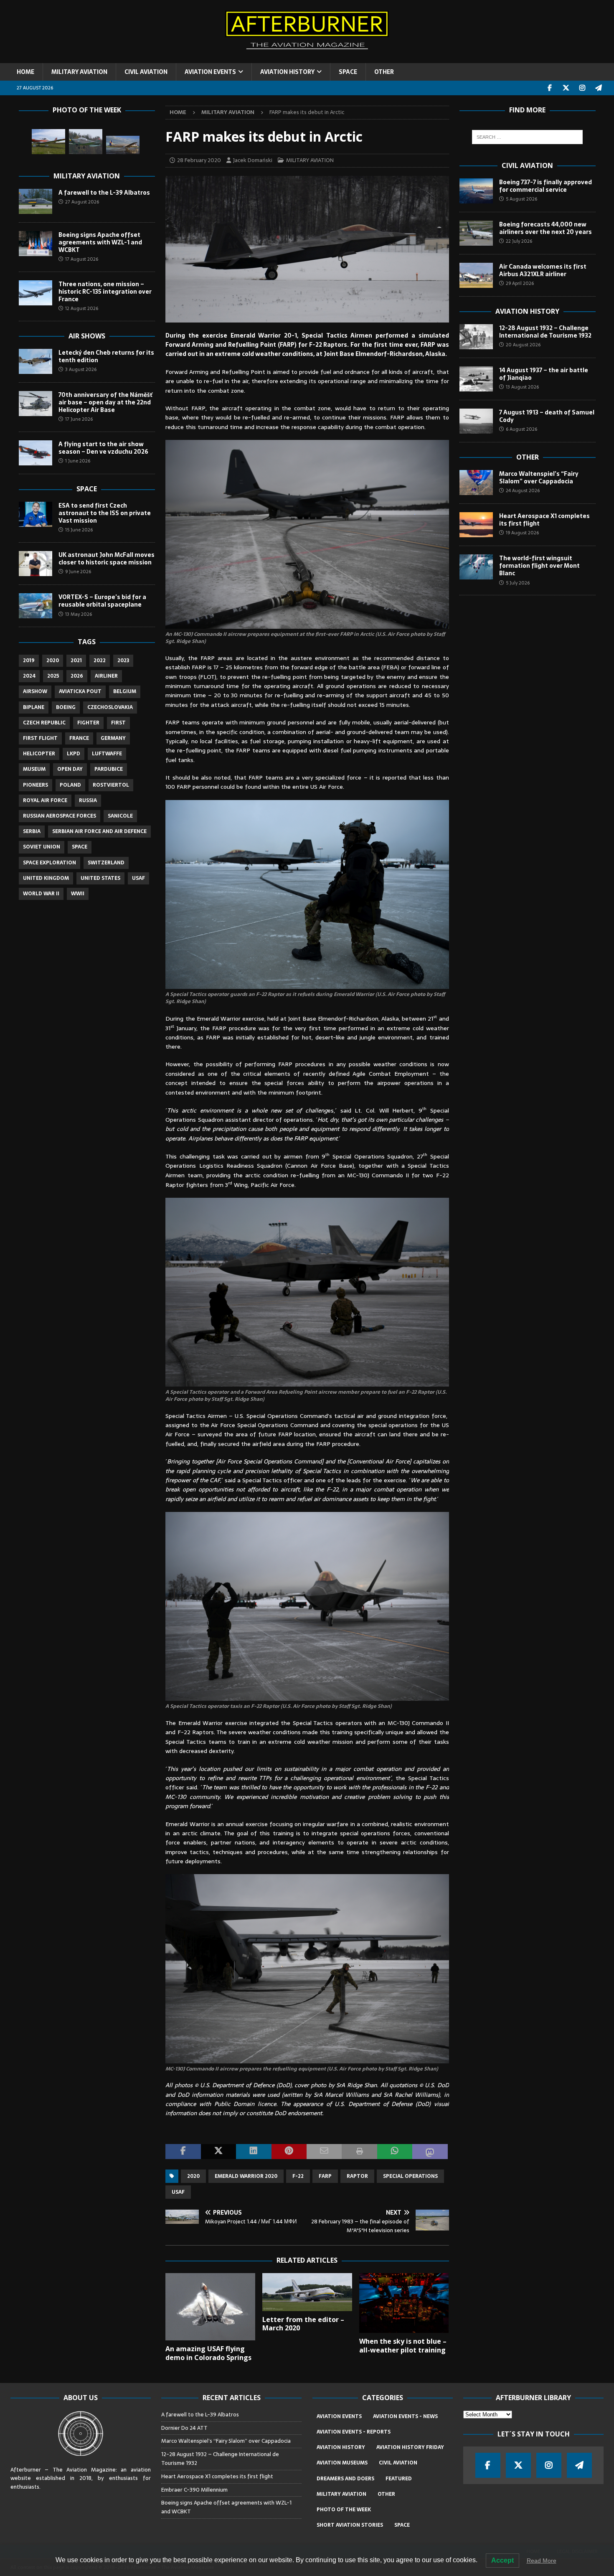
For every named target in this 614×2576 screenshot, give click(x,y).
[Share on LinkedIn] (254, 2152)
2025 (53, 676)
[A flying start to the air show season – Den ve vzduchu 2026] (36, 453)
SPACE (348, 72)
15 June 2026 (79, 530)
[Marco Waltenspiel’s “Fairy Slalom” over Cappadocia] (476, 483)
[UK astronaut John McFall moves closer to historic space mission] (36, 564)
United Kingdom (46, 878)
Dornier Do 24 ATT (185, 2428)
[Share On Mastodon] (430, 2152)
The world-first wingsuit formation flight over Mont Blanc (539, 566)
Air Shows (87, 336)
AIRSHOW (35, 691)
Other (528, 457)
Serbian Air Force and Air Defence (99, 831)
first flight (40, 738)
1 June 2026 (78, 461)
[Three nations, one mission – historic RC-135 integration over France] (36, 293)
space (80, 847)
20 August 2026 (523, 345)
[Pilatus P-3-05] (86, 142)
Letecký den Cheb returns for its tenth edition (106, 356)
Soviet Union (42, 847)
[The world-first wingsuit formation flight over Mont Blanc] (476, 567)
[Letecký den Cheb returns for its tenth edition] (36, 361)
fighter (88, 723)
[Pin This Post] (289, 2152)
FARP (325, 2176)
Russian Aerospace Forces (60, 816)
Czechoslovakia (110, 707)
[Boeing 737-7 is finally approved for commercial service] (476, 191)
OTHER (384, 72)
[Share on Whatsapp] (395, 2152)
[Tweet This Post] (218, 2152)
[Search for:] (527, 137)
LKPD (74, 754)
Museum (34, 769)
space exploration (49, 863)
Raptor (357, 2176)
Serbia (32, 831)
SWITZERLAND (106, 863)
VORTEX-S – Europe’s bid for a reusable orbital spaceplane (102, 601)
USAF (178, 2192)
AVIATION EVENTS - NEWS (405, 2416)
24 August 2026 (523, 490)
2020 (193, 2176)
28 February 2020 (199, 160)
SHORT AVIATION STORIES (350, 2525)
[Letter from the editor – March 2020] (307, 2292)
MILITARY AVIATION (79, 72)
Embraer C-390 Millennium (194, 2490)
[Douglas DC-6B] (123, 145)
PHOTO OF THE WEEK (344, 2510)
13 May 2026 (79, 614)
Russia (88, 800)
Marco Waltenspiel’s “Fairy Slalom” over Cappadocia (539, 478)
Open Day (70, 769)
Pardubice (109, 769)
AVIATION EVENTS (210, 72)
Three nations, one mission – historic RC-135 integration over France (105, 292)
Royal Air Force (45, 800)
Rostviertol (111, 785)
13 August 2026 (522, 387)
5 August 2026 (521, 199)
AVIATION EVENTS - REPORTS (354, 2432)
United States (100, 878)
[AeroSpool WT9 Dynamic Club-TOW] (48, 142)
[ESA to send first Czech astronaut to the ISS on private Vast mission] (36, 514)
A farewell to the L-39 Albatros (104, 193)
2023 (123, 661)
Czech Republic (44, 723)
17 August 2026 (82, 259)
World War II (41, 894)
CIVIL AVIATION (146, 72)
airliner (106, 676)
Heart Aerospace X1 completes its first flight (544, 520)
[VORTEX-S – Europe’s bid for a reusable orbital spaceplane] (36, 606)
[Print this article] (359, 2152)
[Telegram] (599, 88)
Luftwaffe (107, 754)
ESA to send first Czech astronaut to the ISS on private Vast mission (105, 513)
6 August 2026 (521, 429)
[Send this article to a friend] (324, 2152)
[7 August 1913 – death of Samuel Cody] (476, 421)
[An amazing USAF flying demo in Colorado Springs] (210, 2307)
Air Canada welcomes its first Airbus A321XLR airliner (543, 270)
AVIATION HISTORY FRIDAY (410, 2447)
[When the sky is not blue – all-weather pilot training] (404, 2303)
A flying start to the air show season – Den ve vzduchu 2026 (103, 448)
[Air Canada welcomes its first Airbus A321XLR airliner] (476, 275)
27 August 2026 (82, 202)
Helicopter (39, 754)
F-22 (298, 2176)
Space (87, 489)
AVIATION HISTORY (287, 72)
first (118, 723)
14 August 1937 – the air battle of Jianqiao (544, 374)
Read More (542, 2561)
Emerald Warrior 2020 (246, 2176)
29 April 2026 (520, 283)
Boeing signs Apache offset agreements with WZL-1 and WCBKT (100, 242)
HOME (25, 72)
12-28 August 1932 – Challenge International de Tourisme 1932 (545, 332)
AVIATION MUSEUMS (342, 2463)
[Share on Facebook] (183, 2152)
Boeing (66, 707)
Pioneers (36, 785)
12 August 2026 (82, 308)
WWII (78, 894)
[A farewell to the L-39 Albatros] (36, 201)
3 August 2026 (81, 369)
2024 (29, 676)
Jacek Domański (253, 160)
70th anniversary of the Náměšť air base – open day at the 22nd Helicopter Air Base (105, 402)
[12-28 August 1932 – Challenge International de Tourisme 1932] (476, 337)
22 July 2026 (519, 241)
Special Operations (410, 2176)
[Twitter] (566, 88)
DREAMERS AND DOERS (345, 2479)
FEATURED (399, 2479)
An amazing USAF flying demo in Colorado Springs (208, 2353)
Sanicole (120, 816)
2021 (76, 661)
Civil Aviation (527, 165)
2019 (29, 661)
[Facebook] (550, 88)
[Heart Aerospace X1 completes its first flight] (476, 525)
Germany (113, 738)
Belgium (125, 691)
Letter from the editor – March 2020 (303, 2324)
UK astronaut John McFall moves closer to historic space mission (107, 559)
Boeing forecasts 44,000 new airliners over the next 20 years (545, 228)
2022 (100, 661)
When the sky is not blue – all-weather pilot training (403, 2346)
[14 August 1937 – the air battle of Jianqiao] (476, 379)
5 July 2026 (518, 583)
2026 (77, 676)
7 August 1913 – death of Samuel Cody (547, 416)
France (79, 738)
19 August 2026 (522, 533)
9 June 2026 (78, 572)
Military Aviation (87, 176)
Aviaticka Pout (80, 691)
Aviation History (527, 311)
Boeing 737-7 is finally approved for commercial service (545, 186)
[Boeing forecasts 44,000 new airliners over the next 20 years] (476, 233)
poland (70, 785)
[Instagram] (582, 88)
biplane (34, 707)
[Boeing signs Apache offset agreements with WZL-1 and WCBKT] (36, 244)
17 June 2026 (79, 419)
